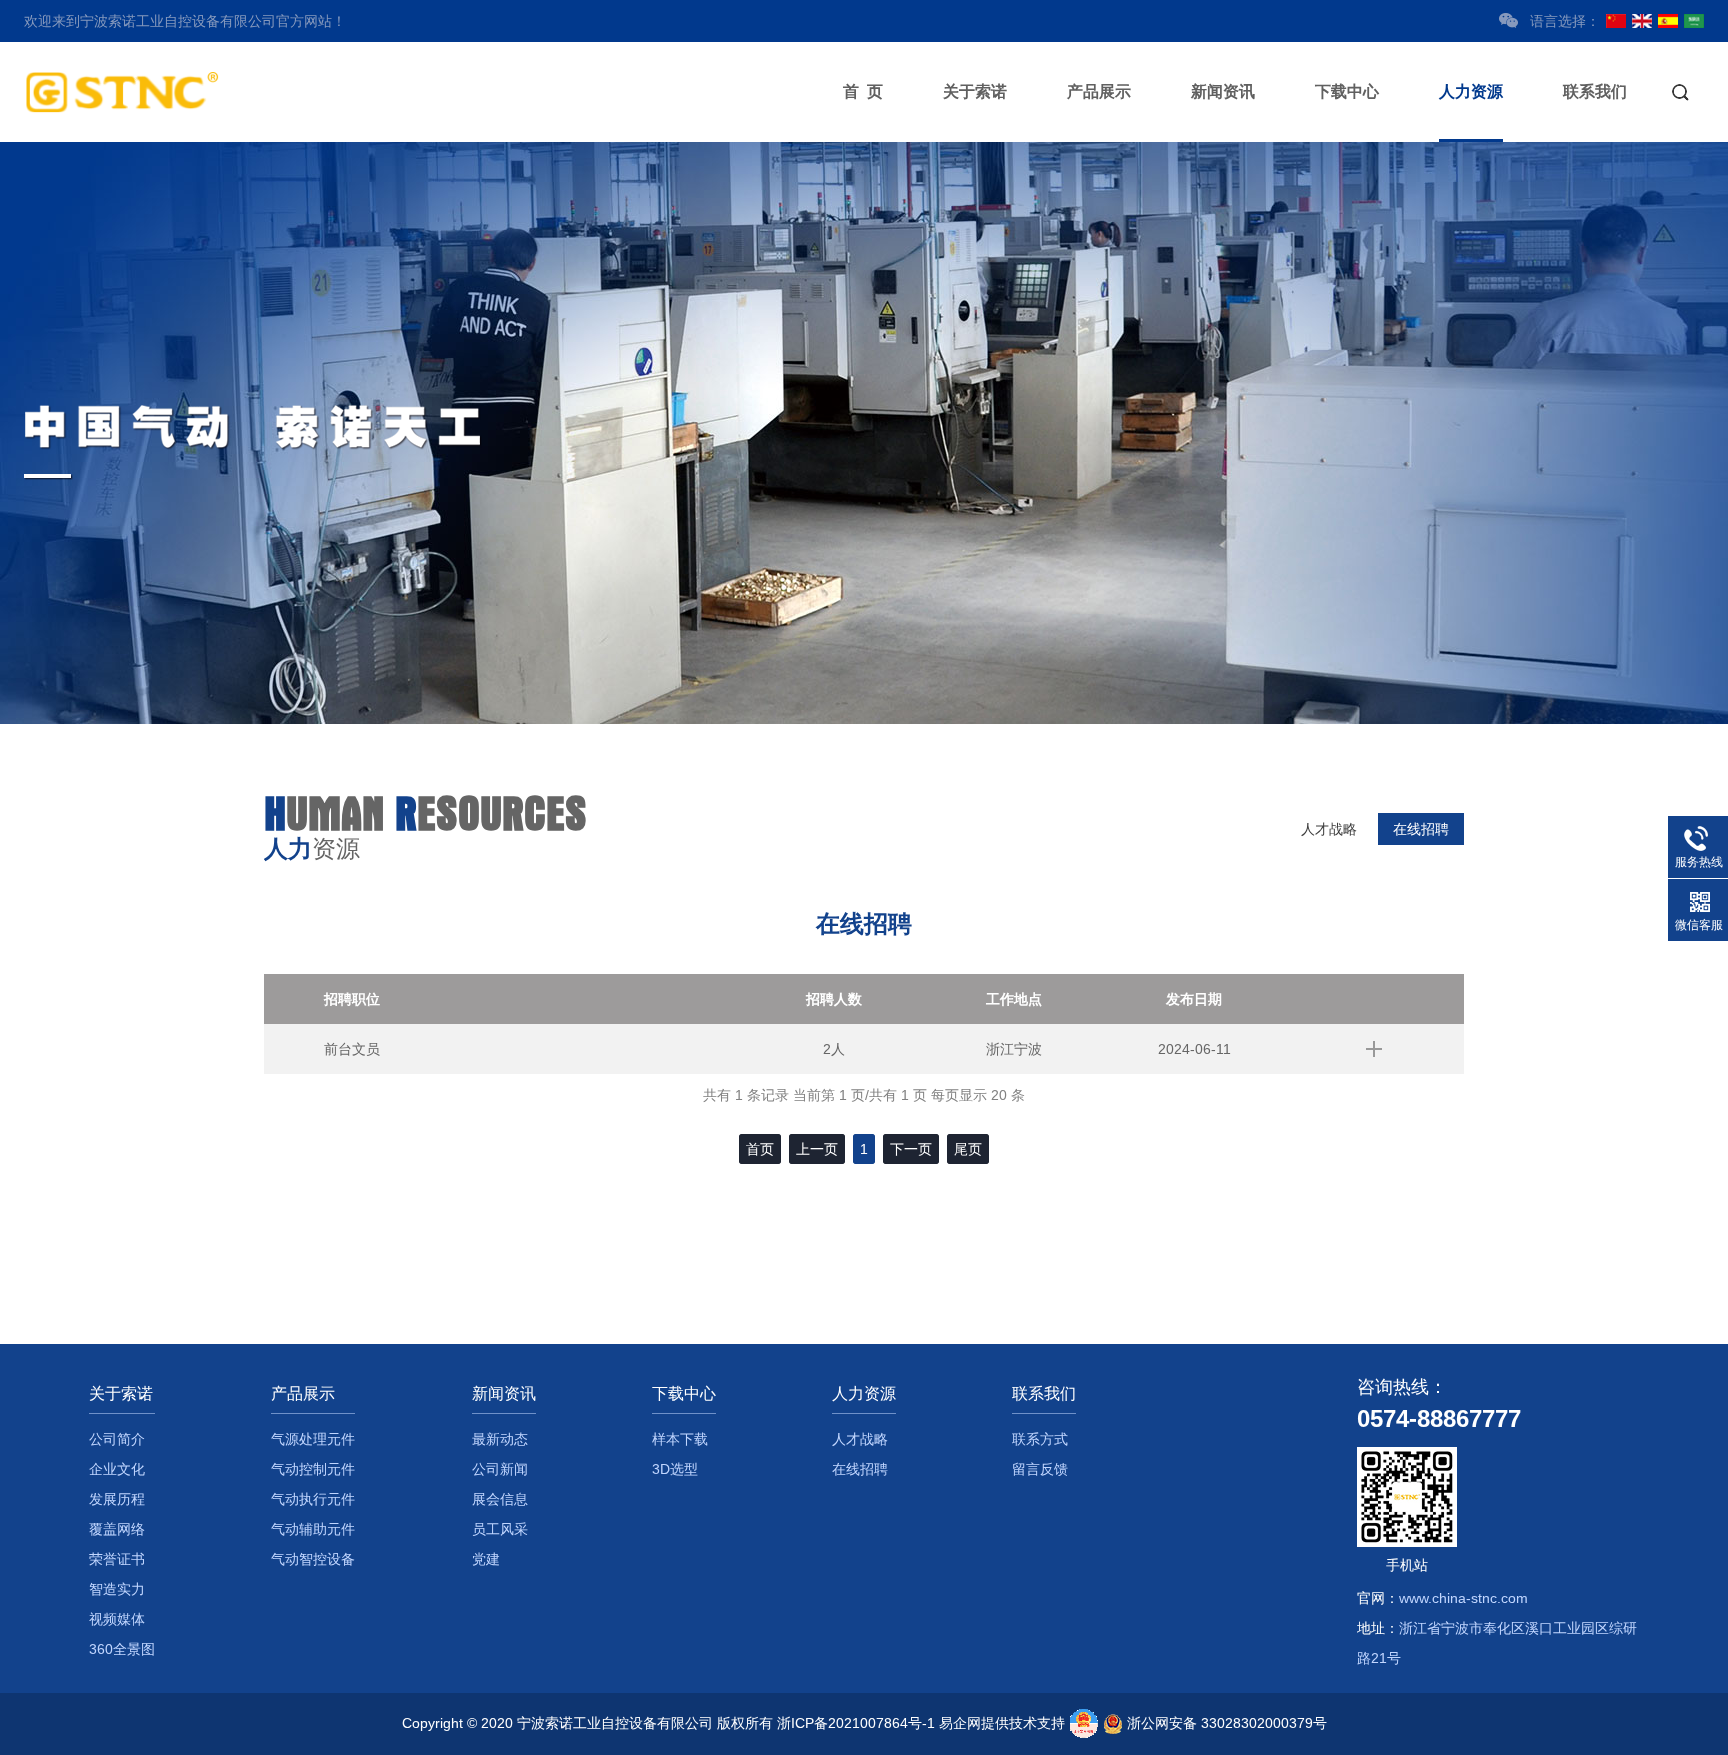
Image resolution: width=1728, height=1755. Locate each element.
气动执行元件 (313, 1499)
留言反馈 (1040, 1469)
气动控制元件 (313, 1469)
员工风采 (500, 1529)
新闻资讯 (1223, 91)
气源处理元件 (313, 1439)
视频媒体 (117, 1619)
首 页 (863, 91)
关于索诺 (975, 91)
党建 (486, 1559)
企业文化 (117, 1469)
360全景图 (122, 1649)
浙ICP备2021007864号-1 (856, 1723)
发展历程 (117, 1499)
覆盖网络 (117, 1529)
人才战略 (1329, 829)
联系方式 (1040, 1439)
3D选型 (675, 1469)
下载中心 (1347, 91)
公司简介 (117, 1439)
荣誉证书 (117, 1559)
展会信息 (500, 1499)
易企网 (960, 1723)
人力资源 (1471, 91)
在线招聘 (1421, 829)
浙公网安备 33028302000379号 (1227, 1723)
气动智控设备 (313, 1559)
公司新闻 (500, 1469)
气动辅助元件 (313, 1529)
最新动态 (500, 1439)
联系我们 (1595, 91)
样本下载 (680, 1439)
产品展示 (1099, 91)
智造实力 (117, 1589)
